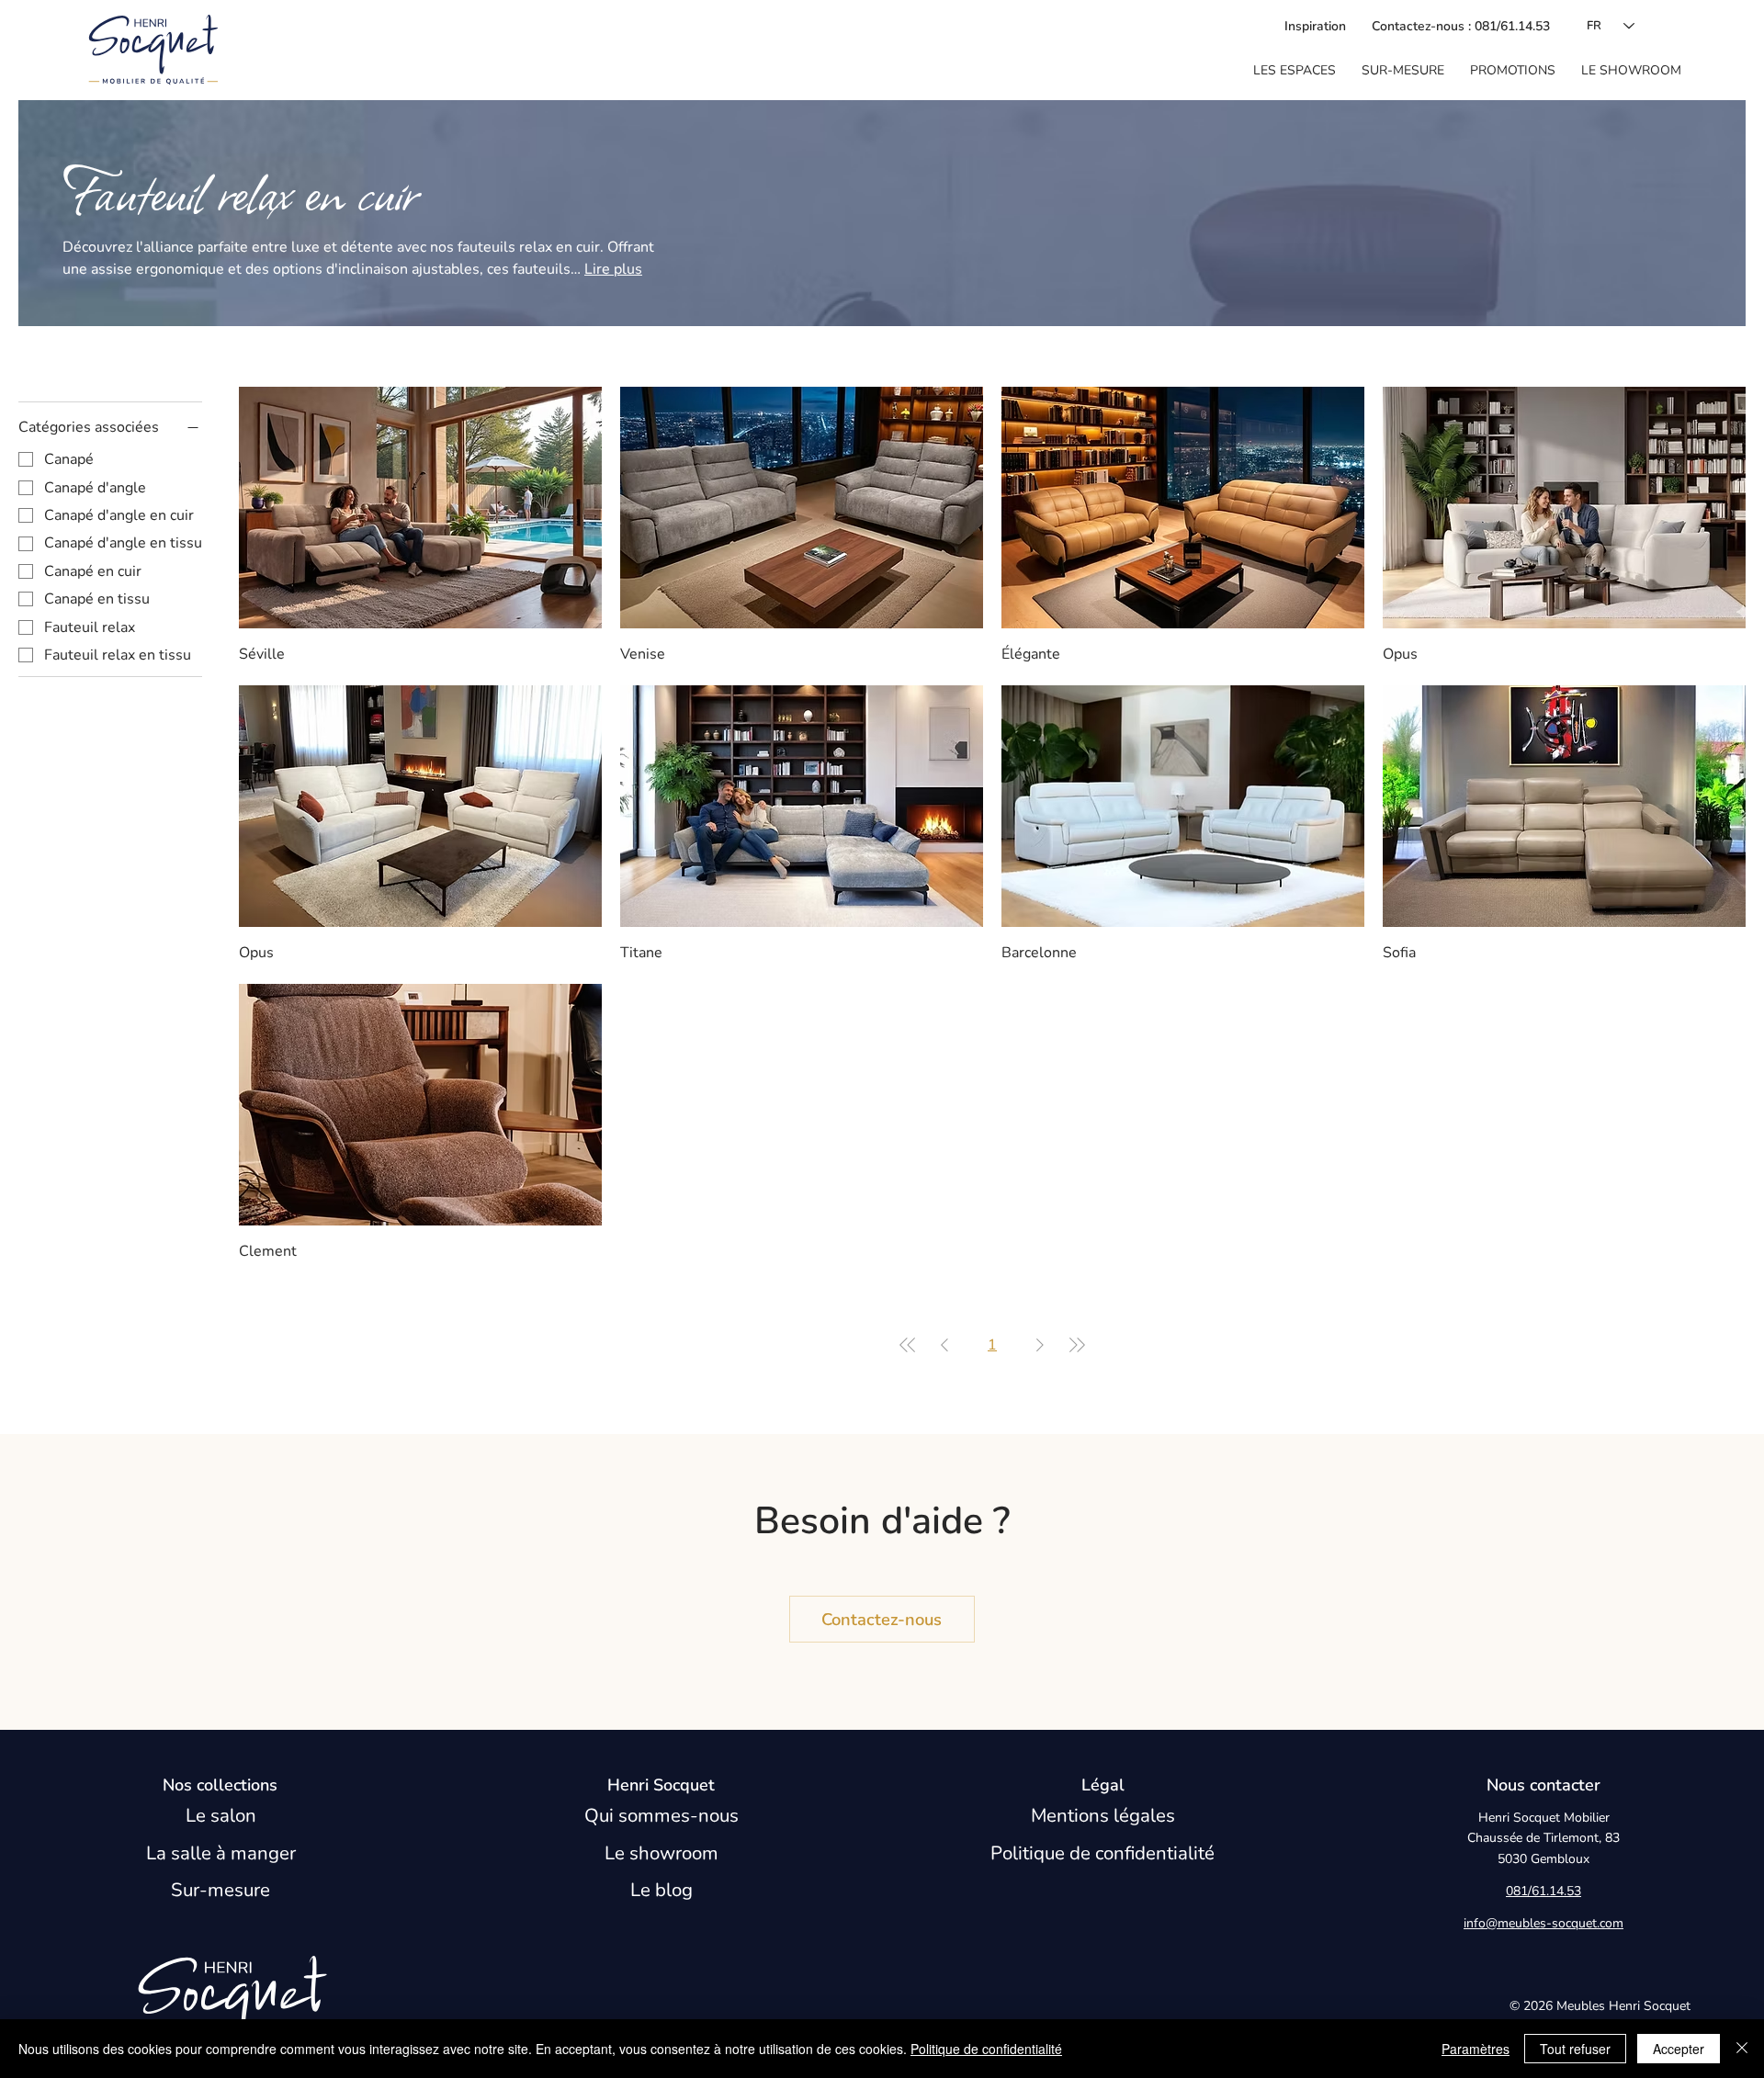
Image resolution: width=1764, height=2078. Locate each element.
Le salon (221, 1815)
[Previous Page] (944, 1345)
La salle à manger (221, 1853)
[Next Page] (1040, 1345)
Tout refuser (1575, 2049)
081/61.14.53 (1543, 1891)
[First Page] (908, 1345)
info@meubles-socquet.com (1543, 1923)
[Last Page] (1077, 1345)
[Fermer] (1742, 2049)
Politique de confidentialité (1102, 1853)
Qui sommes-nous (661, 1815)
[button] (1295, 71)
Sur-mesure (220, 1890)
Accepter (1679, 2049)
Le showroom (661, 1853)
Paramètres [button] (1476, 2049)
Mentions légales (1103, 1815)
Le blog (661, 1890)
